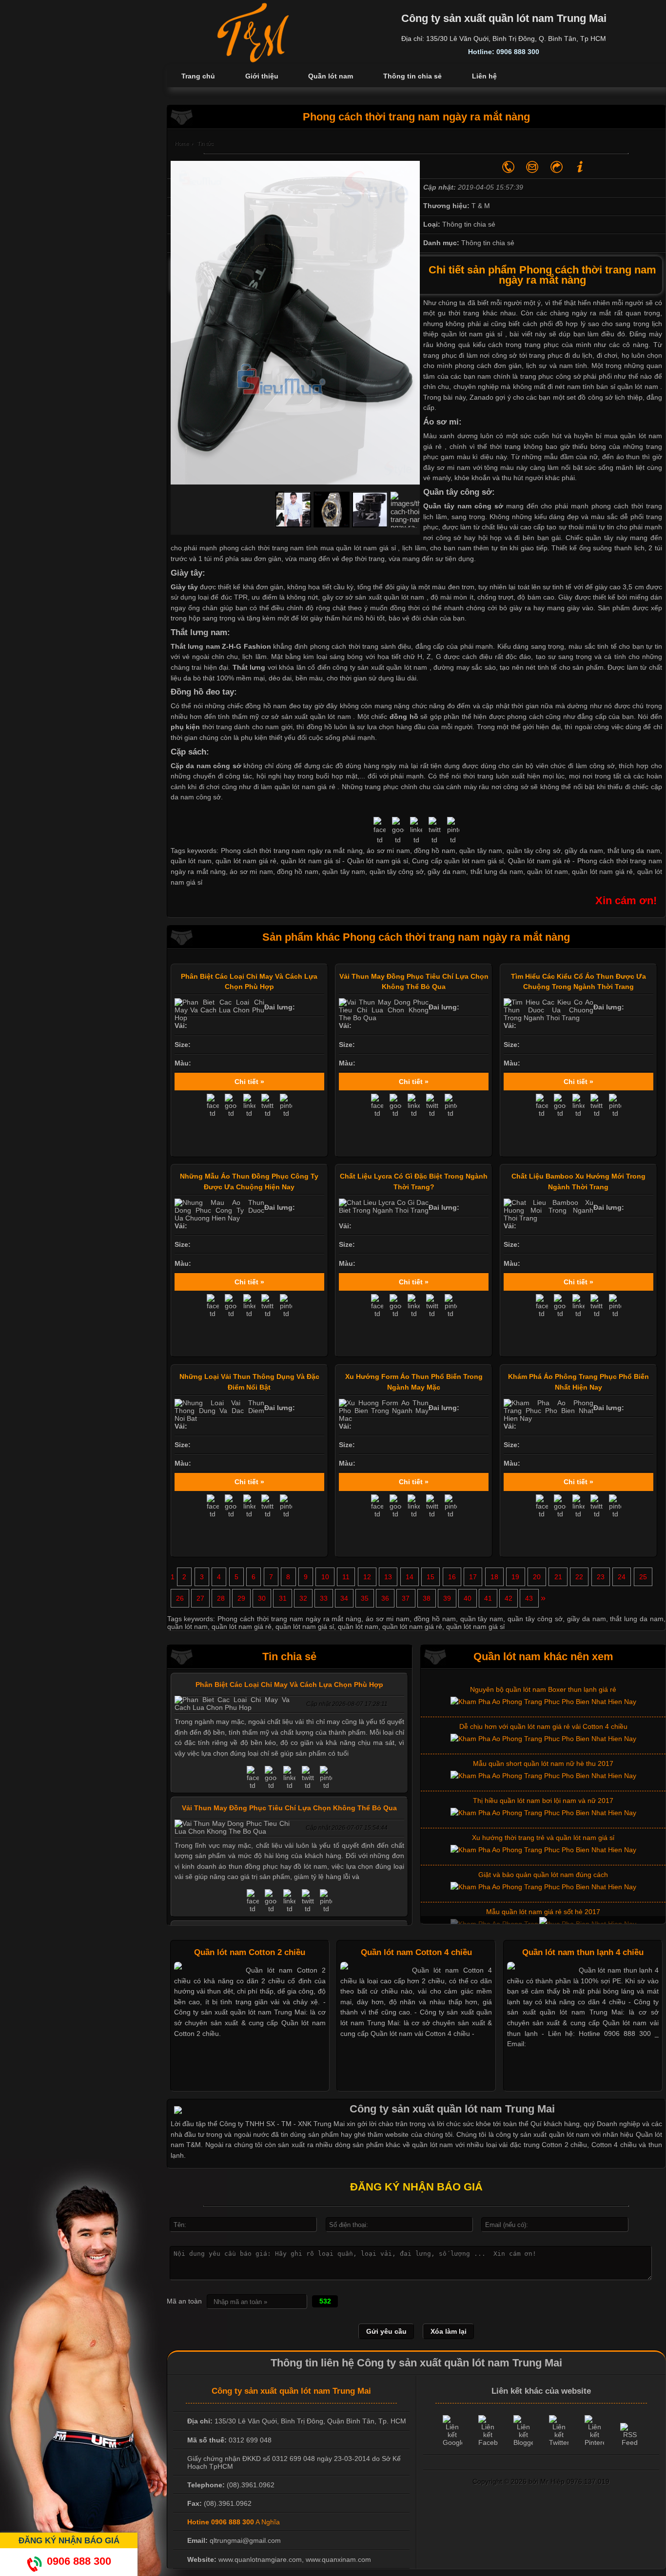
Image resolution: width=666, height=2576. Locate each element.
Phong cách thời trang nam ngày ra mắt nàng (289, 1619)
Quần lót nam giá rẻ (539, 861)
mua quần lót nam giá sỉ (358, 548)
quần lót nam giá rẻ (305, 787)
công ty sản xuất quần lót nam (380, 667)
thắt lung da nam (497, 872)
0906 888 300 (79, 2561)
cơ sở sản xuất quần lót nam (380, 597)
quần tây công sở (397, 872)
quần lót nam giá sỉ (472, 334)
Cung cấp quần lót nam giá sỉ (458, 861)
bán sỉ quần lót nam (627, 387)
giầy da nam (447, 872)
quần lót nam (548, 872)
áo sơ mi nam (251, 872)
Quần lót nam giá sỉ (378, 861)
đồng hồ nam (298, 872)
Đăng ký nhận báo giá (69, 2540)
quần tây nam (344, 872)
